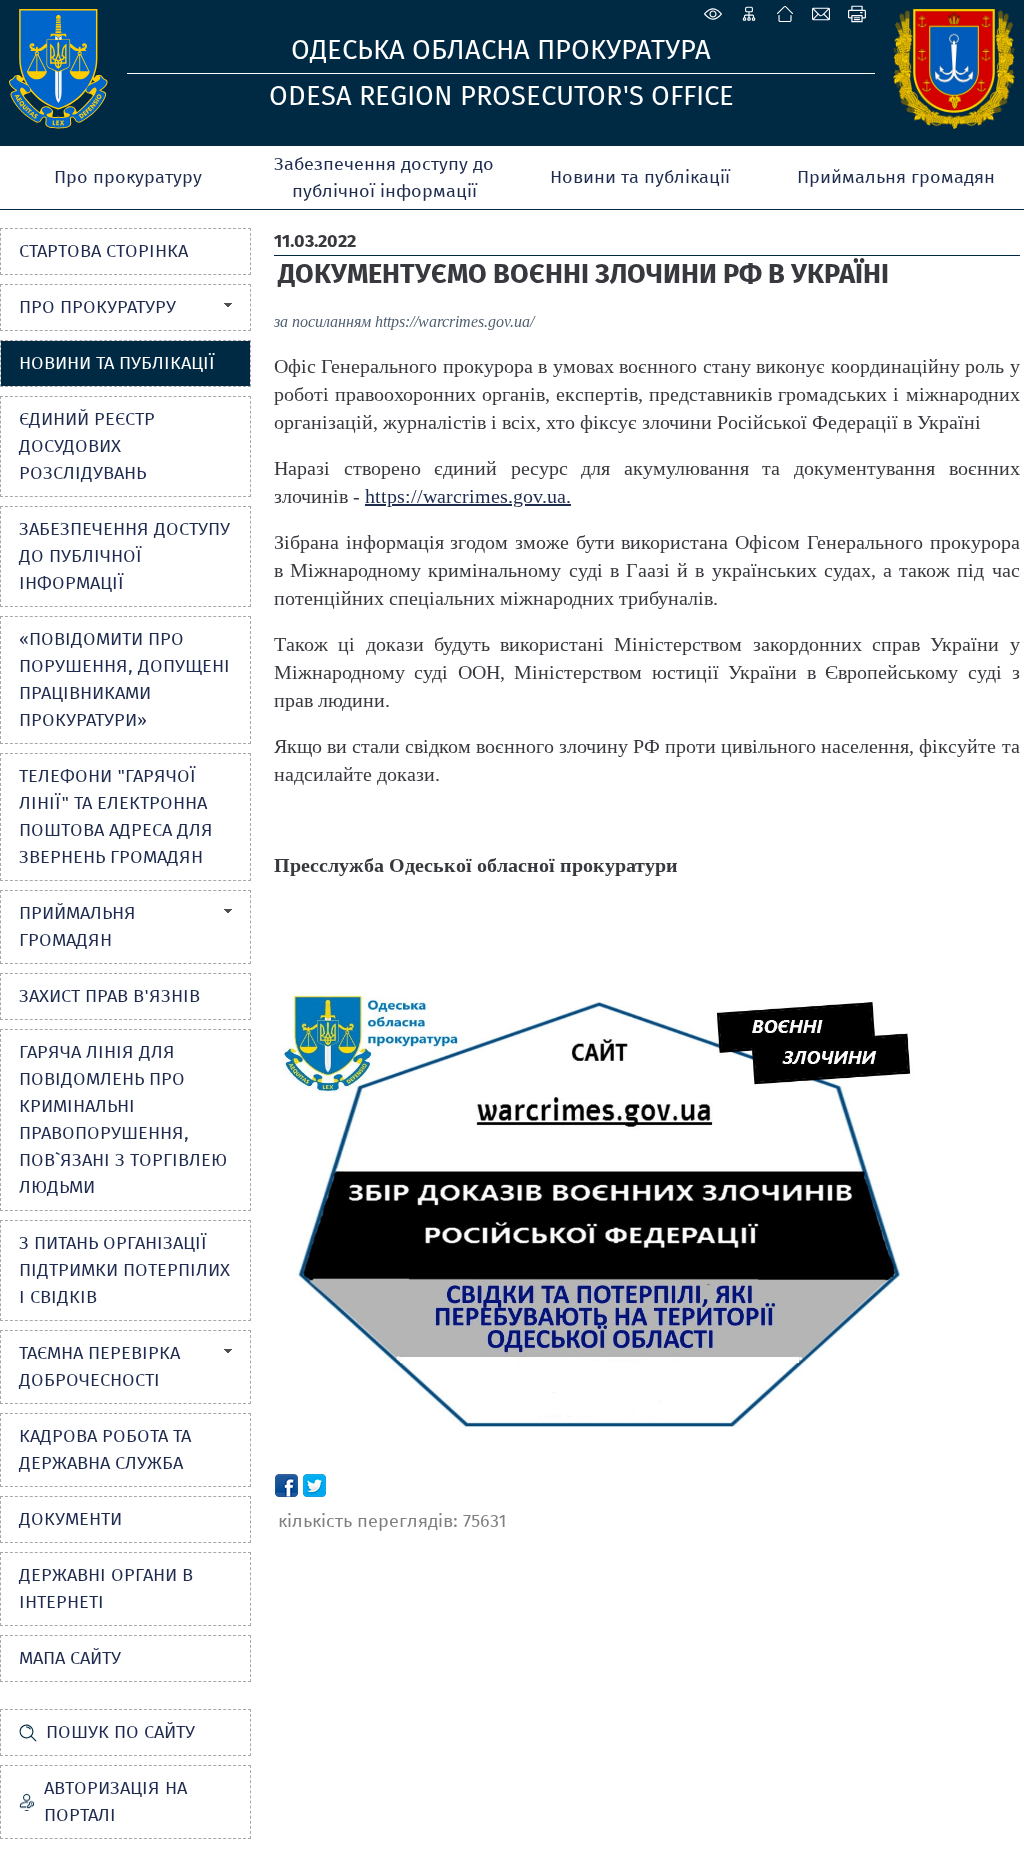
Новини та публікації (640, 177)
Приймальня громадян (896, 177)
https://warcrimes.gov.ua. (468, 496)
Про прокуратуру (128, 177)
